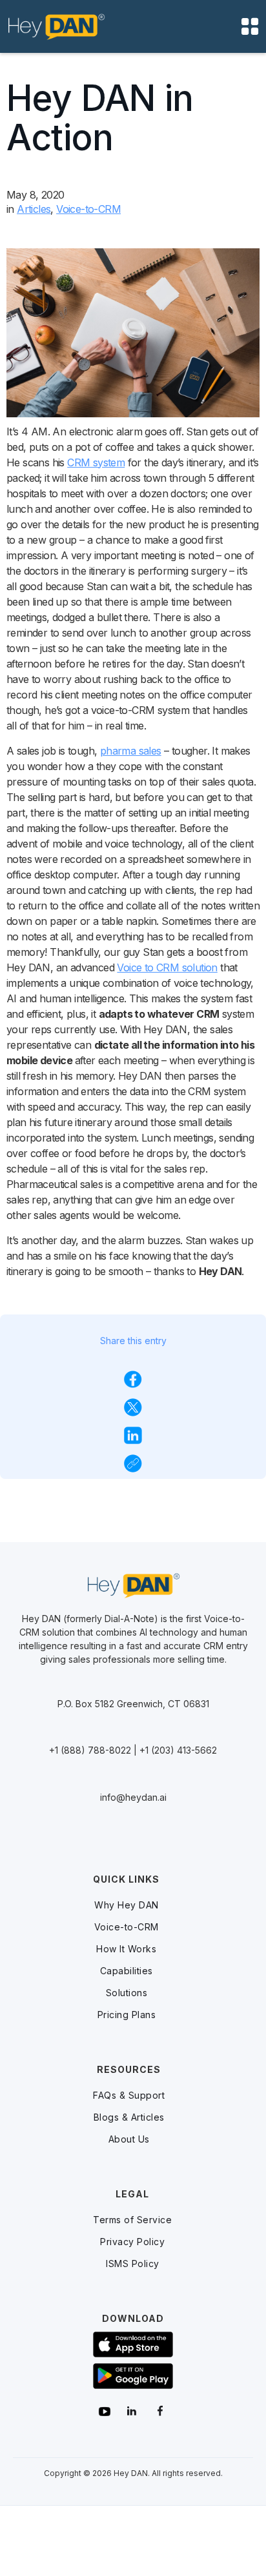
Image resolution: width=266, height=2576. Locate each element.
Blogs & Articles (129, 2117)
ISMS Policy (133, 2264)
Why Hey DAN (127, 1905)
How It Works (126, 1949)
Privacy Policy (132, 2242)
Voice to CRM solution (167, 967)
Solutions (127, 1993)
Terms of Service (132, 2220)
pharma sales (131, 751)
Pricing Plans (127, 2015)
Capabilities (127, 1971)
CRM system (96, 462)
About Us (129, 2139)
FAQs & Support (129, 2095)
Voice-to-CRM (127, 1927)
